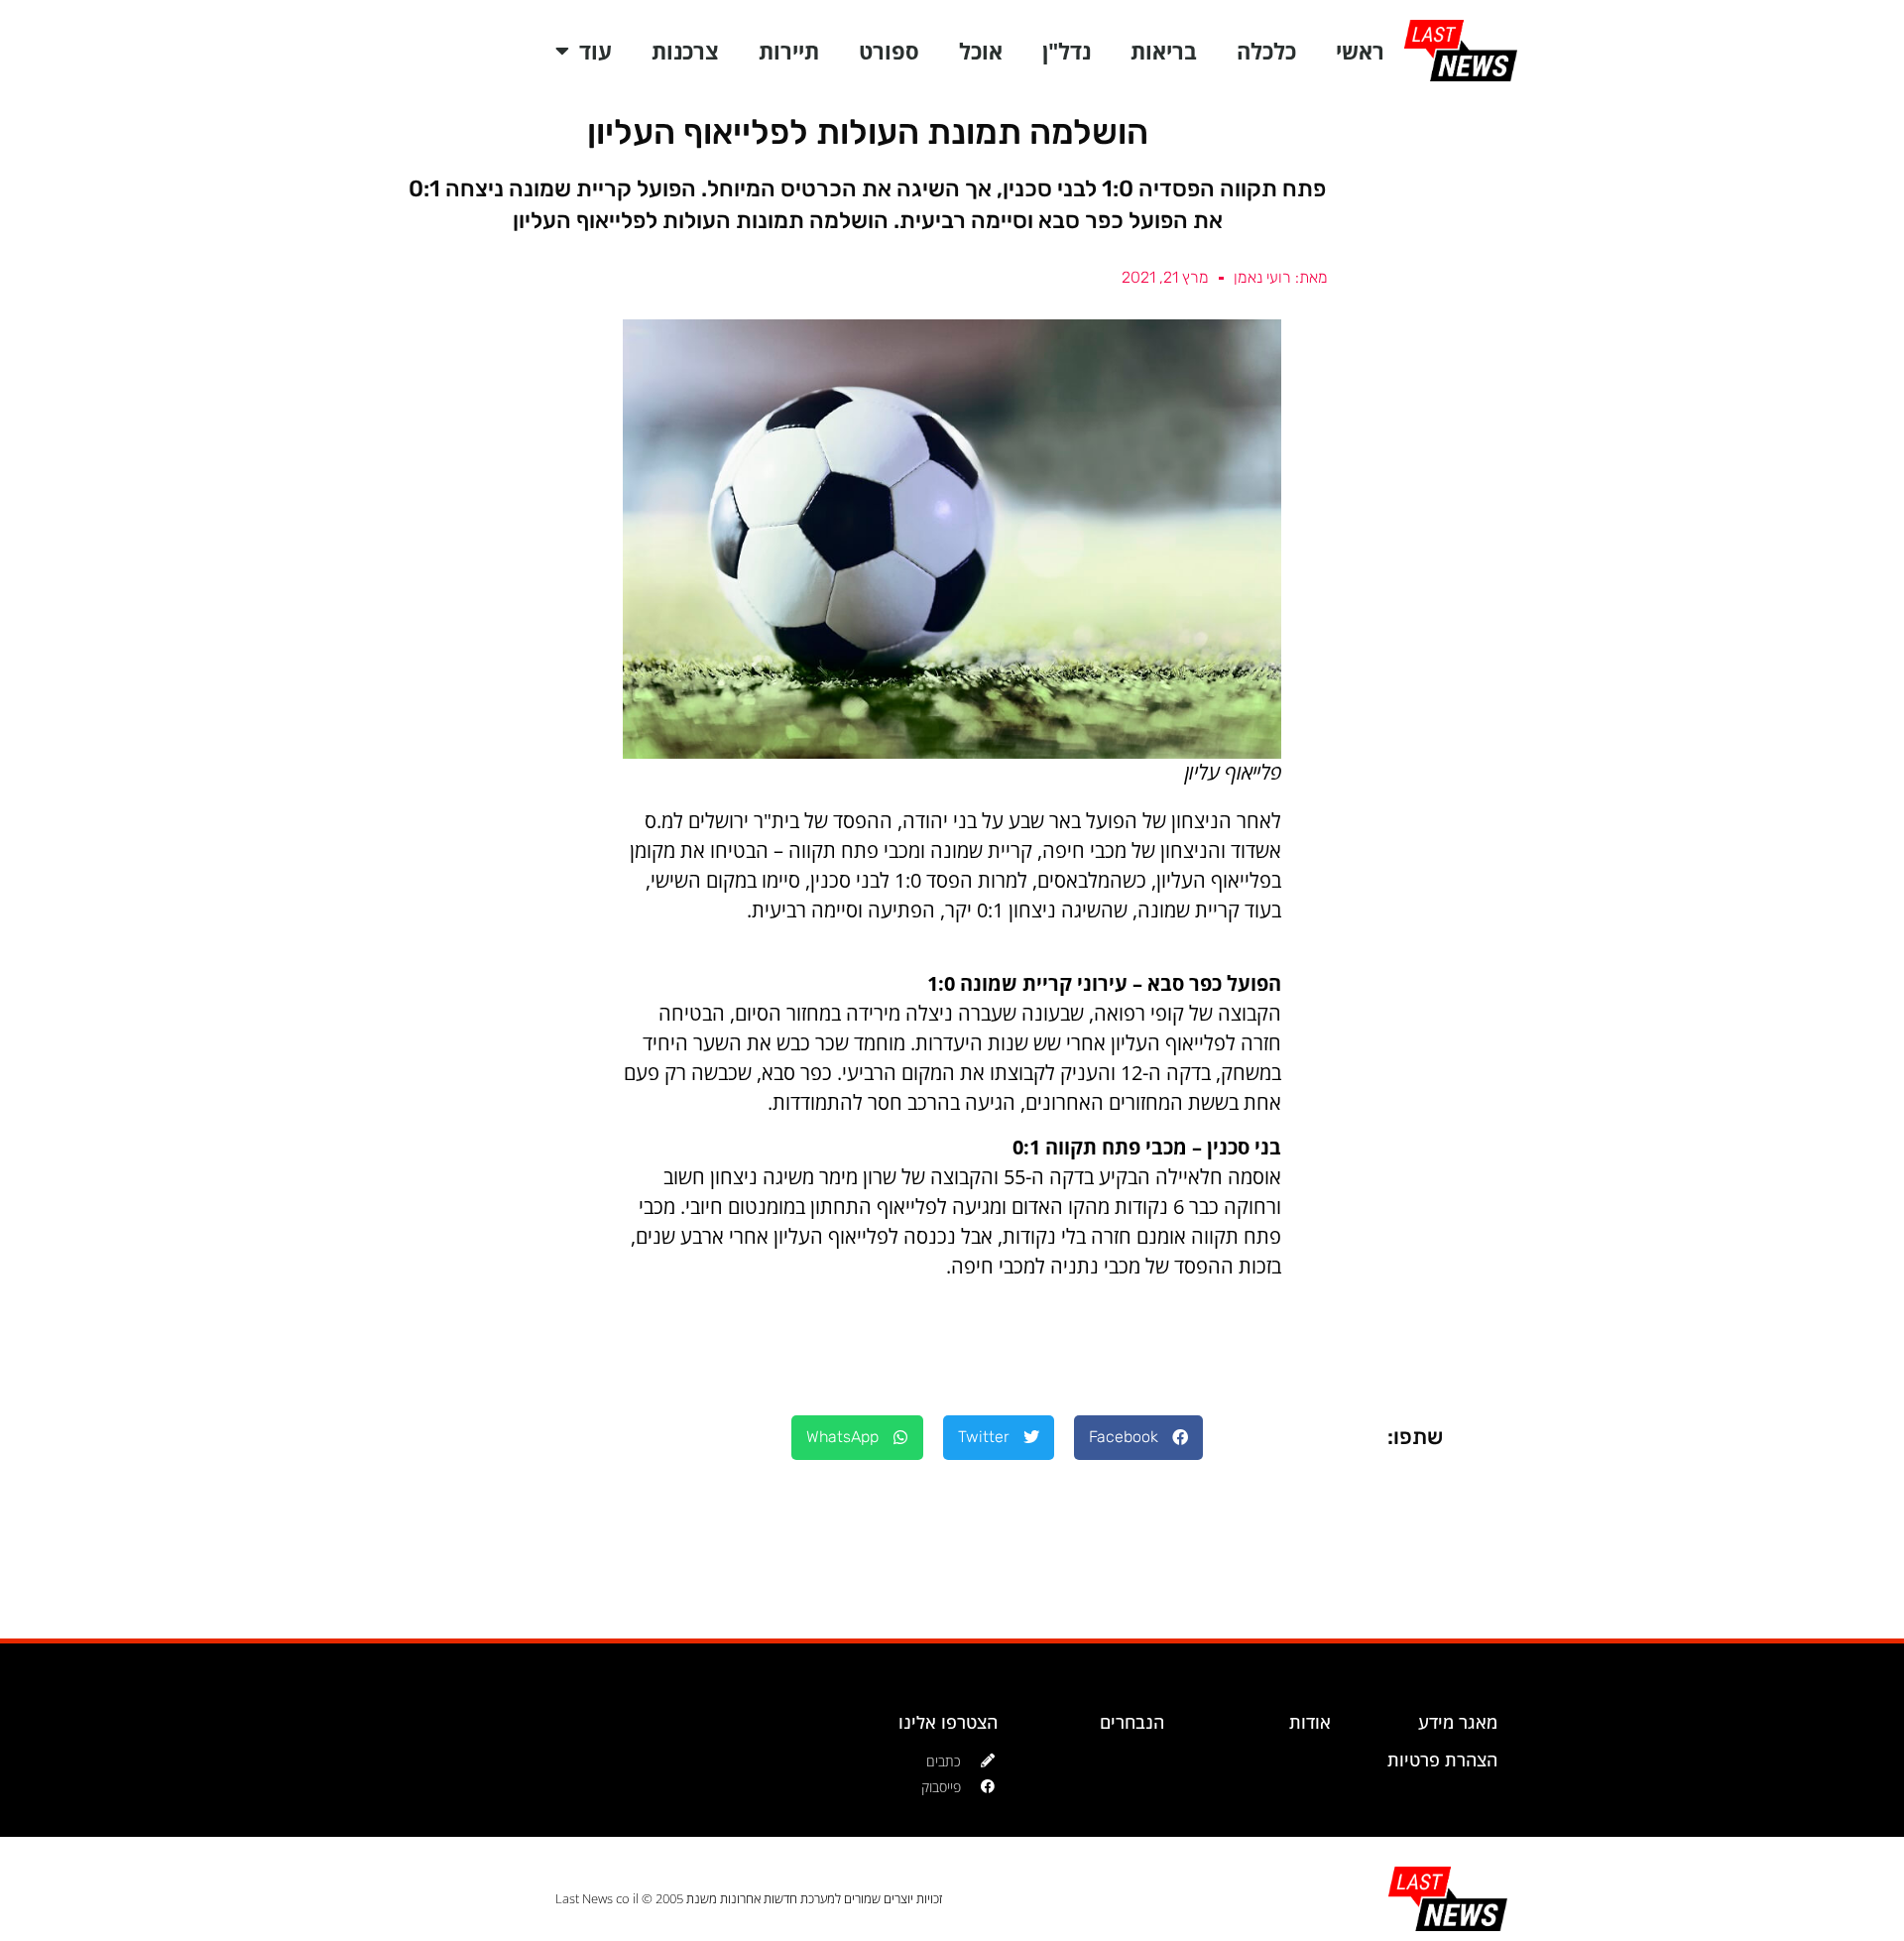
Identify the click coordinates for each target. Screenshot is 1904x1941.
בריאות (1164, 51)
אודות (1310, 1722)
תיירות (789, 51)
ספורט (889, 51)
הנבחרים (1132, 1722)
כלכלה (1266, 51)
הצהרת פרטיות (1442, 1759)
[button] (1138, 1438)
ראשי (1360, 51)
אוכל (981, 51)
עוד (595, 51)
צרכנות (685, 51)
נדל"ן (1067, 51)
